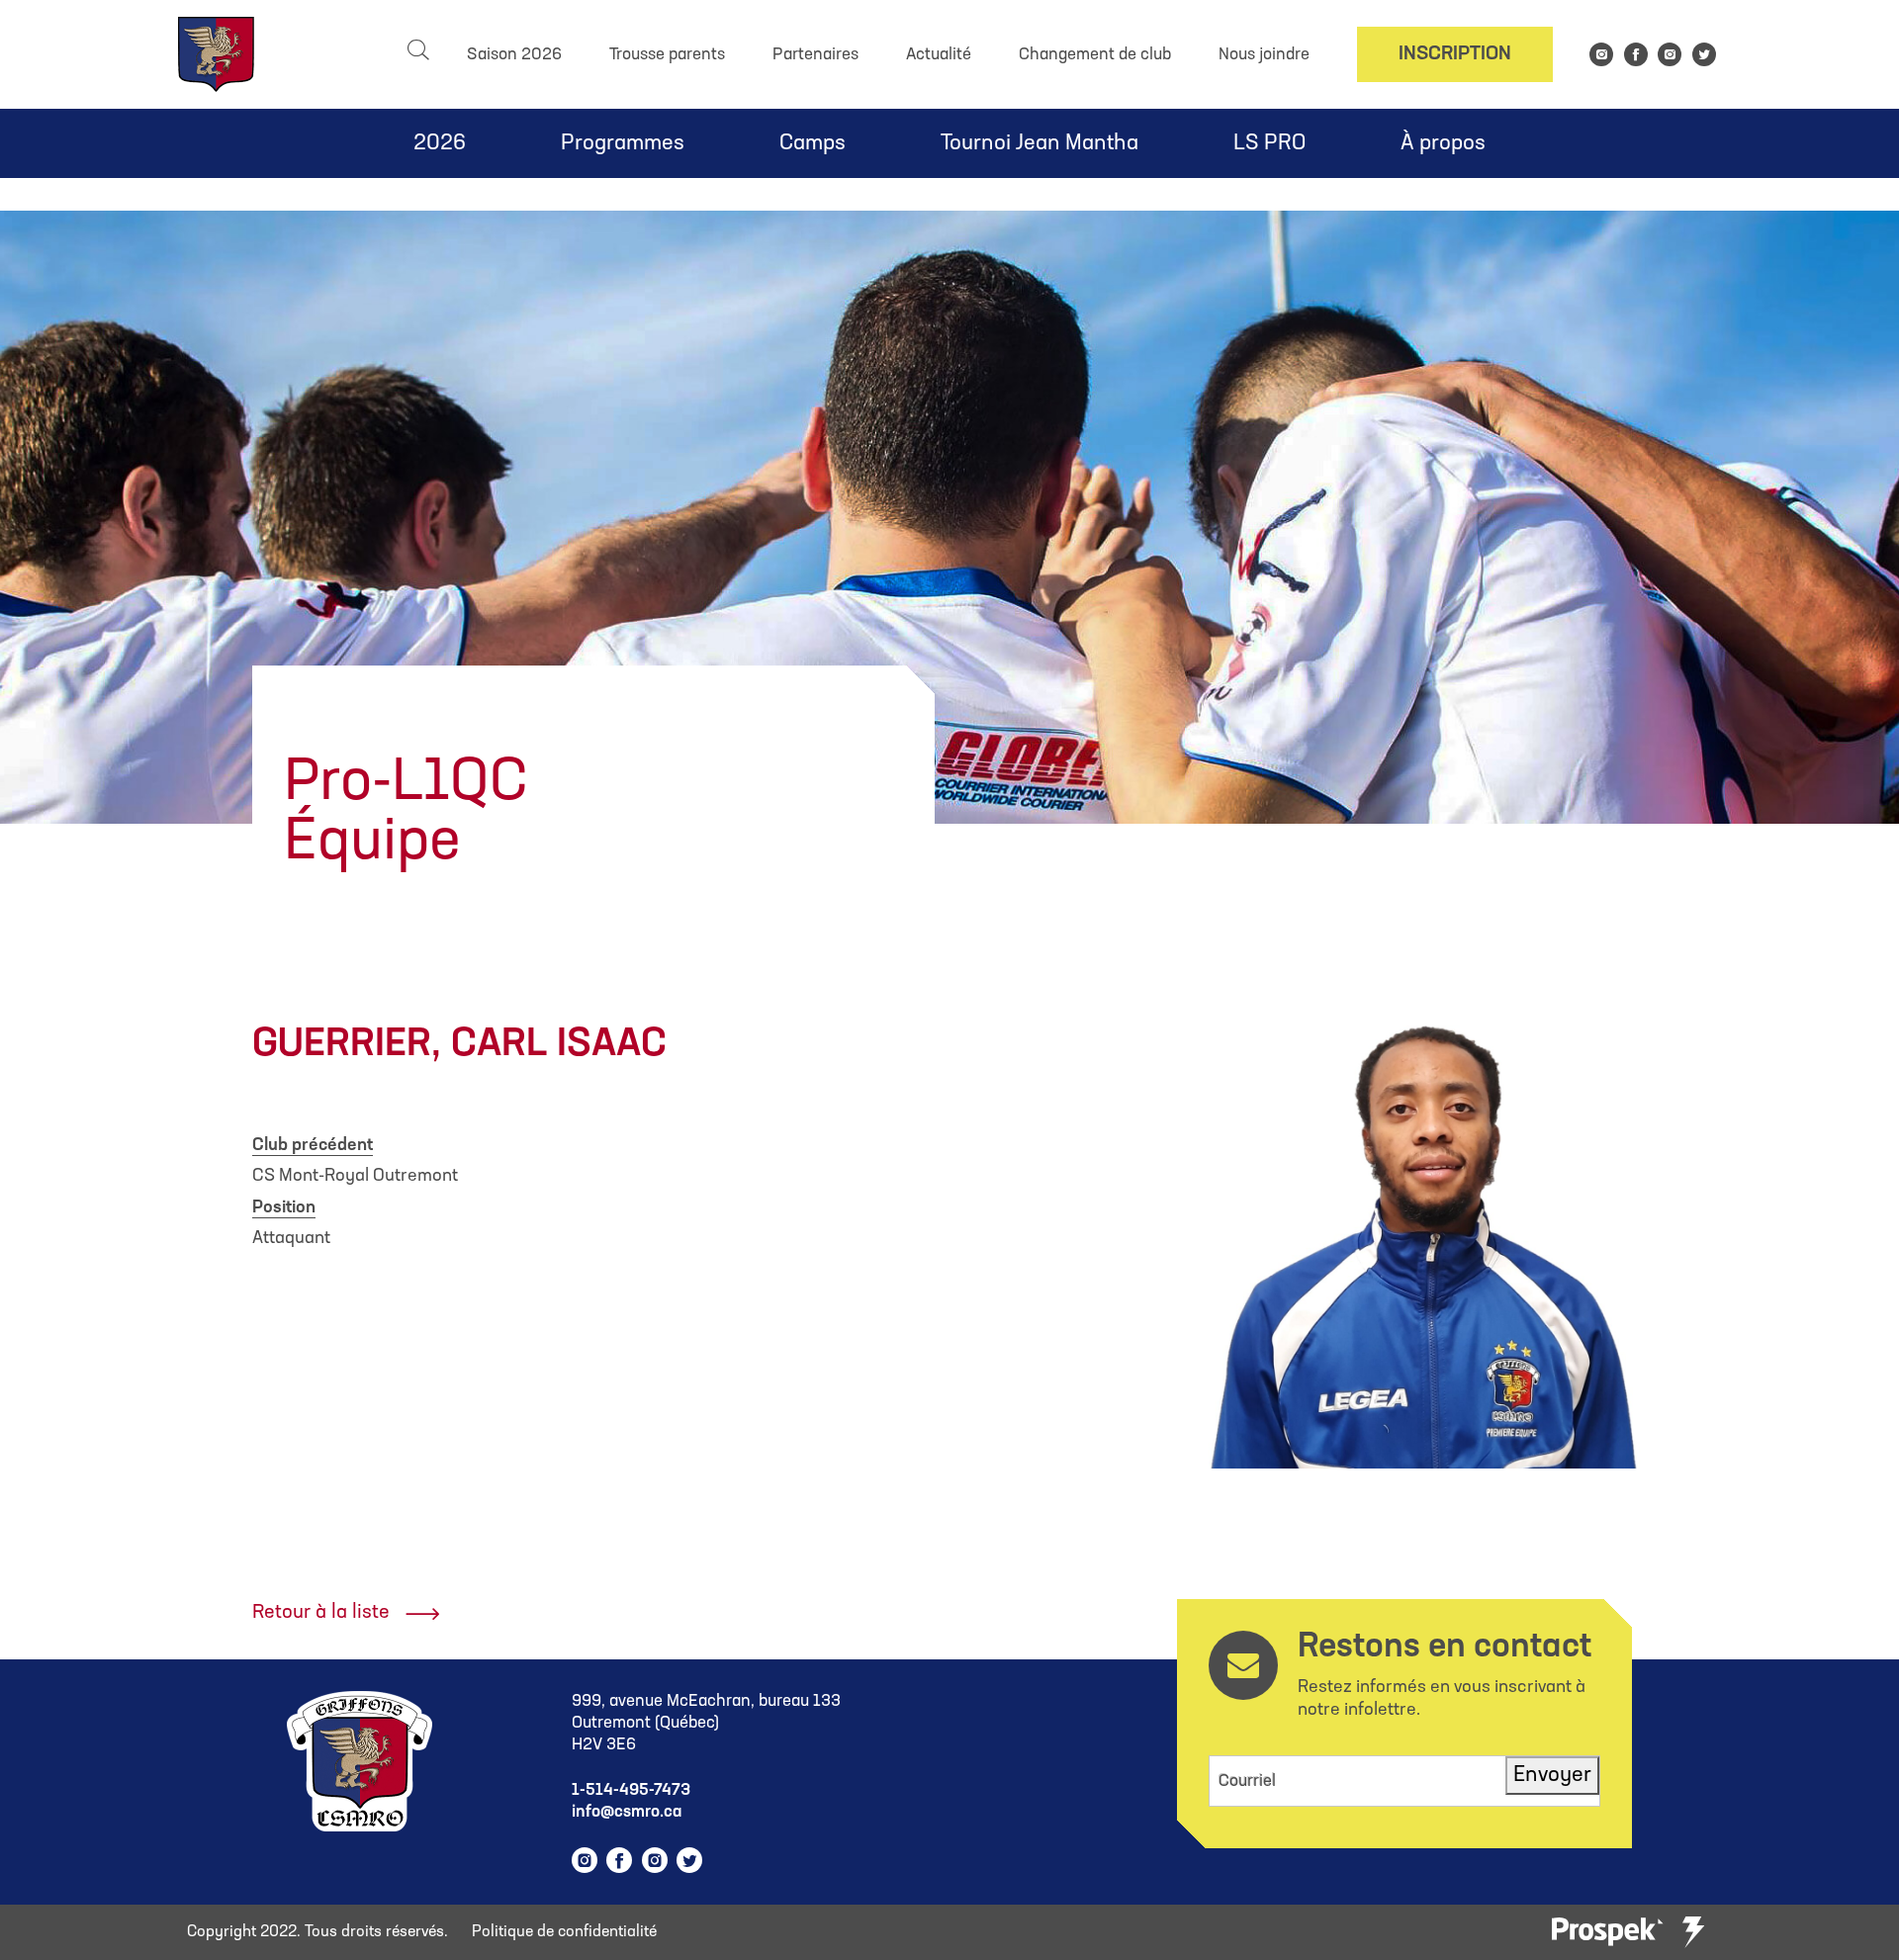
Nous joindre (1264, 55)
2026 (440, 144)
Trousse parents (667, 55)
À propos (1443, 144)
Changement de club (1095, 55)
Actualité (939, 55)
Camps (813, 144)
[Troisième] (1693, 1932)
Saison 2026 (514, 55)
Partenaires (815, 55)
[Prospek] (1607, 1933)
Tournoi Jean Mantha (1040, 144)
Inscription (1455, 54)
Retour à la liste (321, 1613)
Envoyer (1552, 1776)
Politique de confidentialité (564, 1932)
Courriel (1247, 1782)
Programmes (623, 144)
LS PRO (1269, 144)
